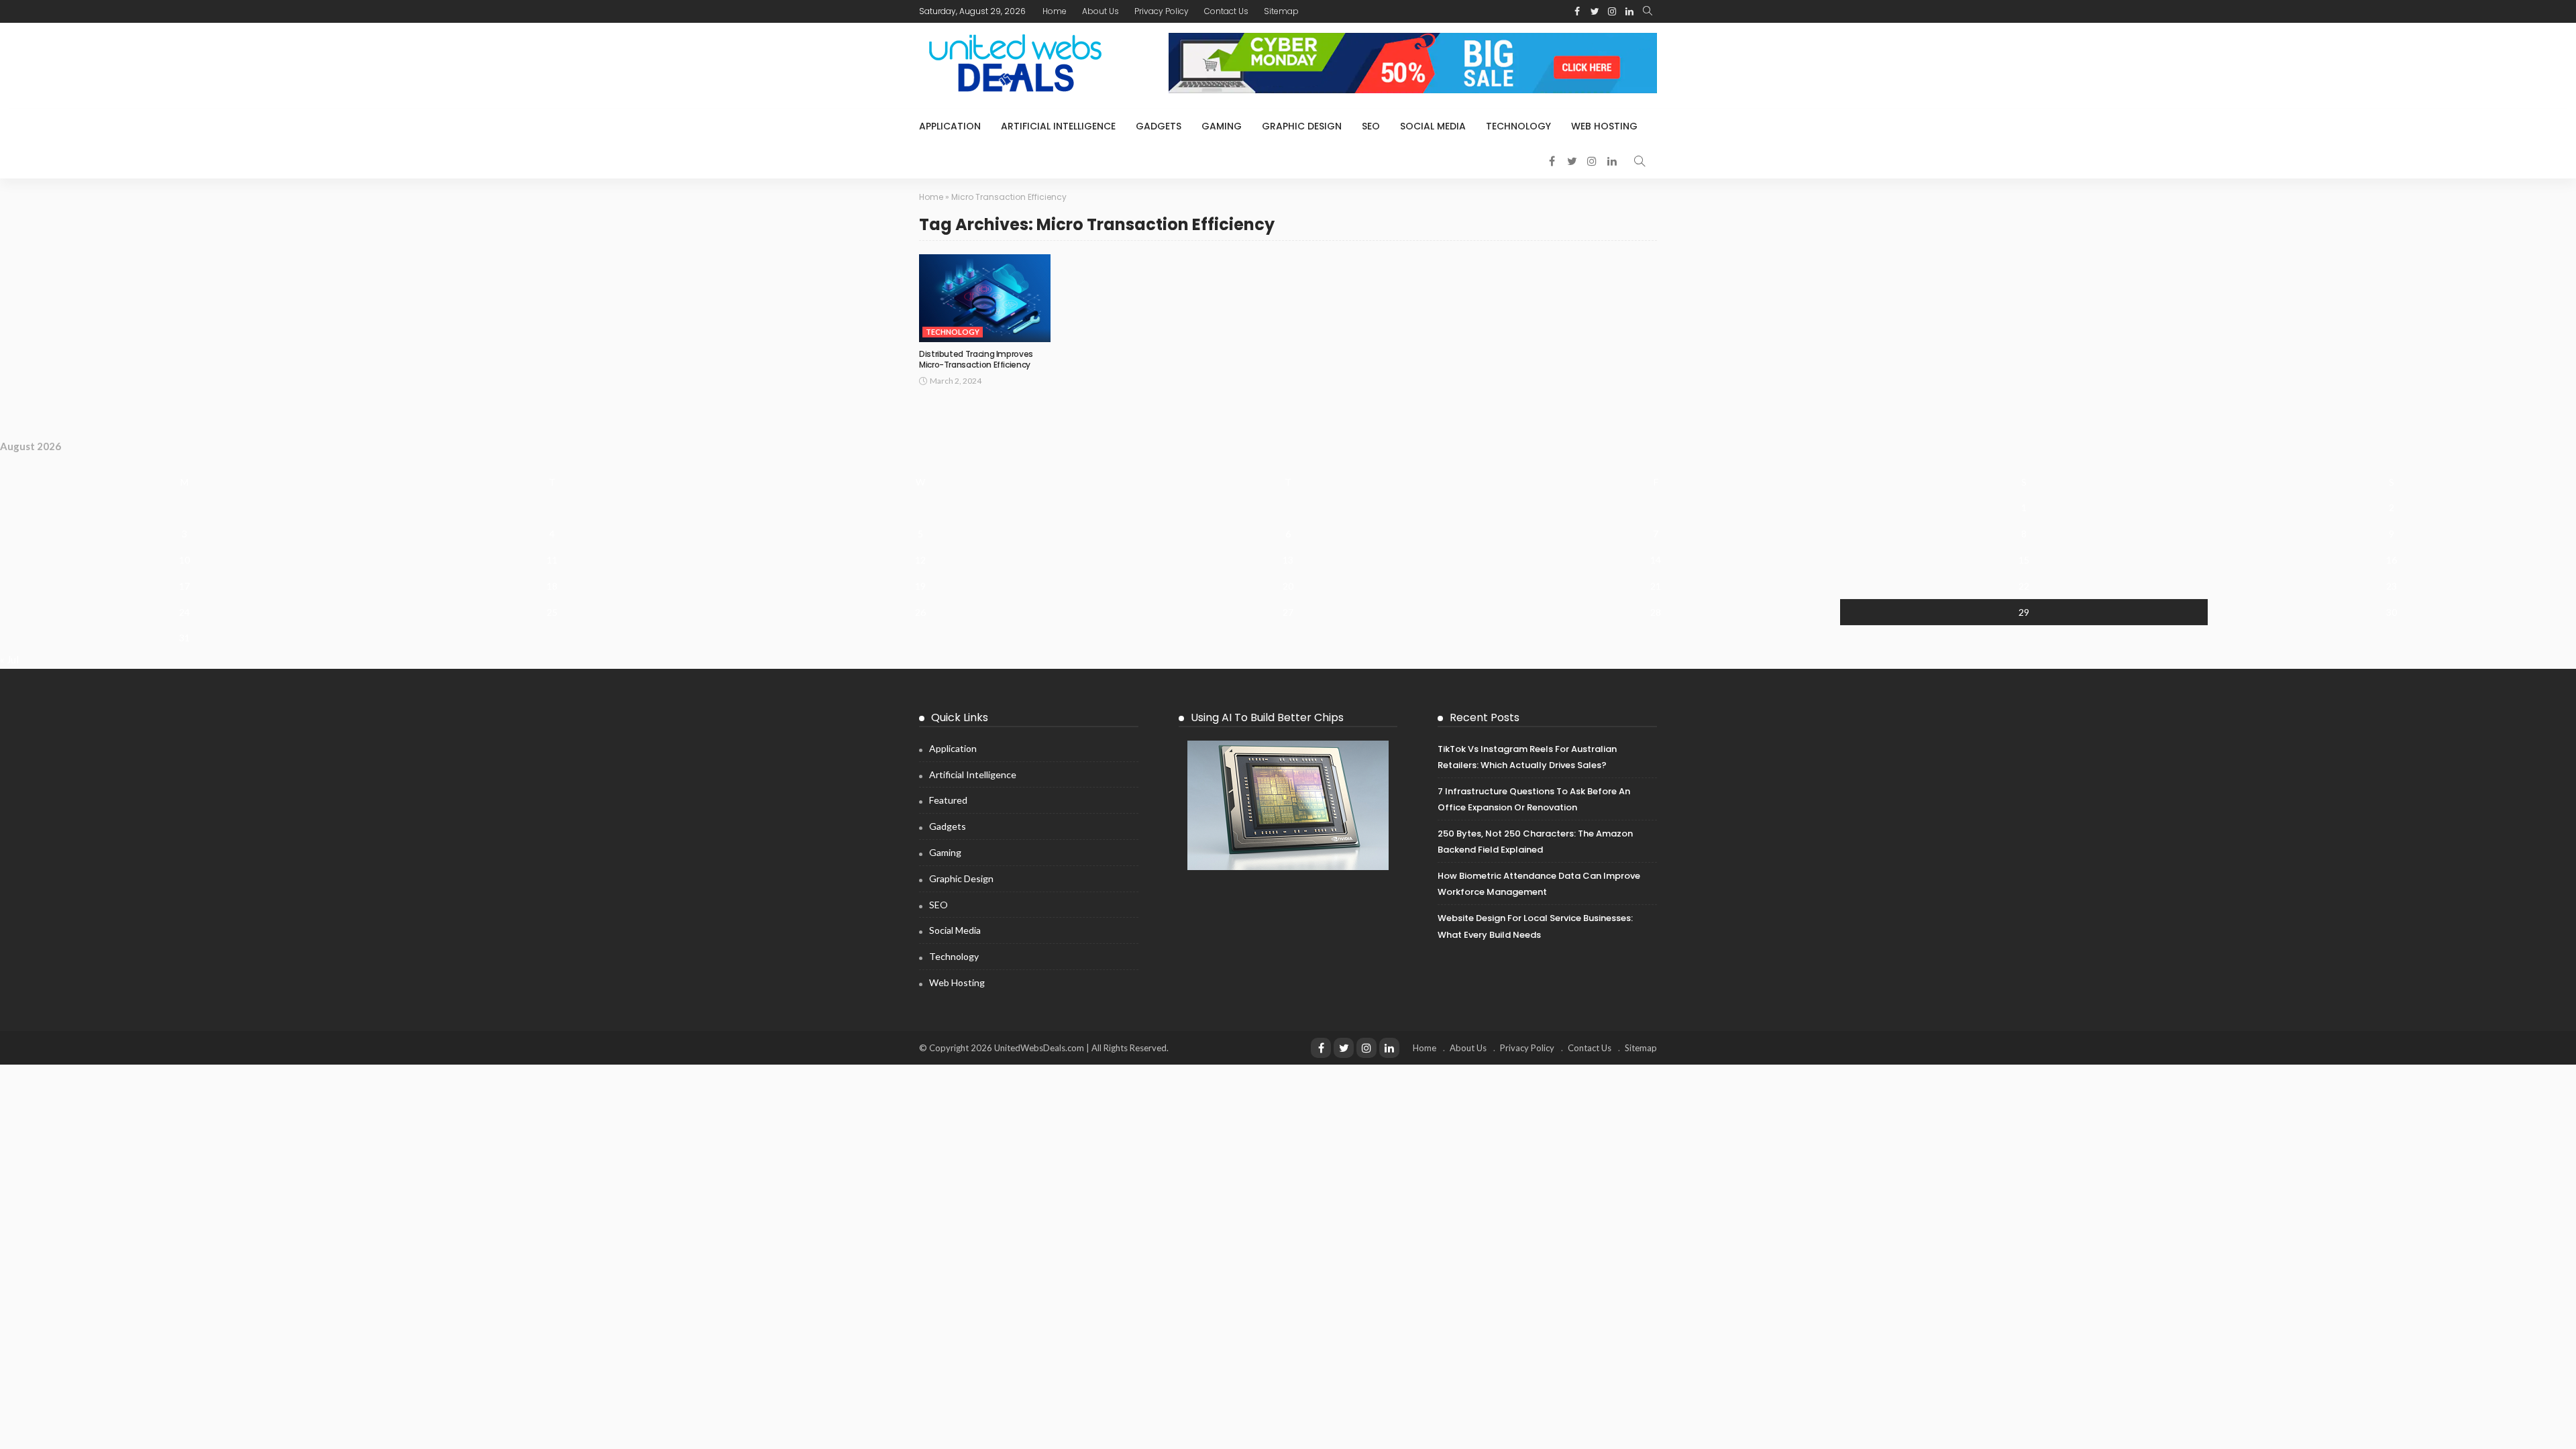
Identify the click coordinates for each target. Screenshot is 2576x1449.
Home (1055, 11)
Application (950, 126)
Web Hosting (1604, 126)
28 (1656, 612)
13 (1288, 560)
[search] (1648, 11)
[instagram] (1366, 1048)
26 (920, 612)
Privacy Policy (1162, 11)
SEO (1371, 126)
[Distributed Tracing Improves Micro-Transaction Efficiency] (985, 298)
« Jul (9, 659)
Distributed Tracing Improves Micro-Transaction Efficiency (976, 360)
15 (2024, 560)
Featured (948, 800)
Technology (1518, 126)
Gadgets (1159, 126)
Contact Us (1226, 11)
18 (552, 586)
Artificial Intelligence (1058, 126)
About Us (1101, 11)
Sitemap (1281, 11)
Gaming (1222, 126)
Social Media (1433, 126)
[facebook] (1321, 1048)
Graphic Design (1302, 126)
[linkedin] (1389, 1048)
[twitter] (1344, 1048)
